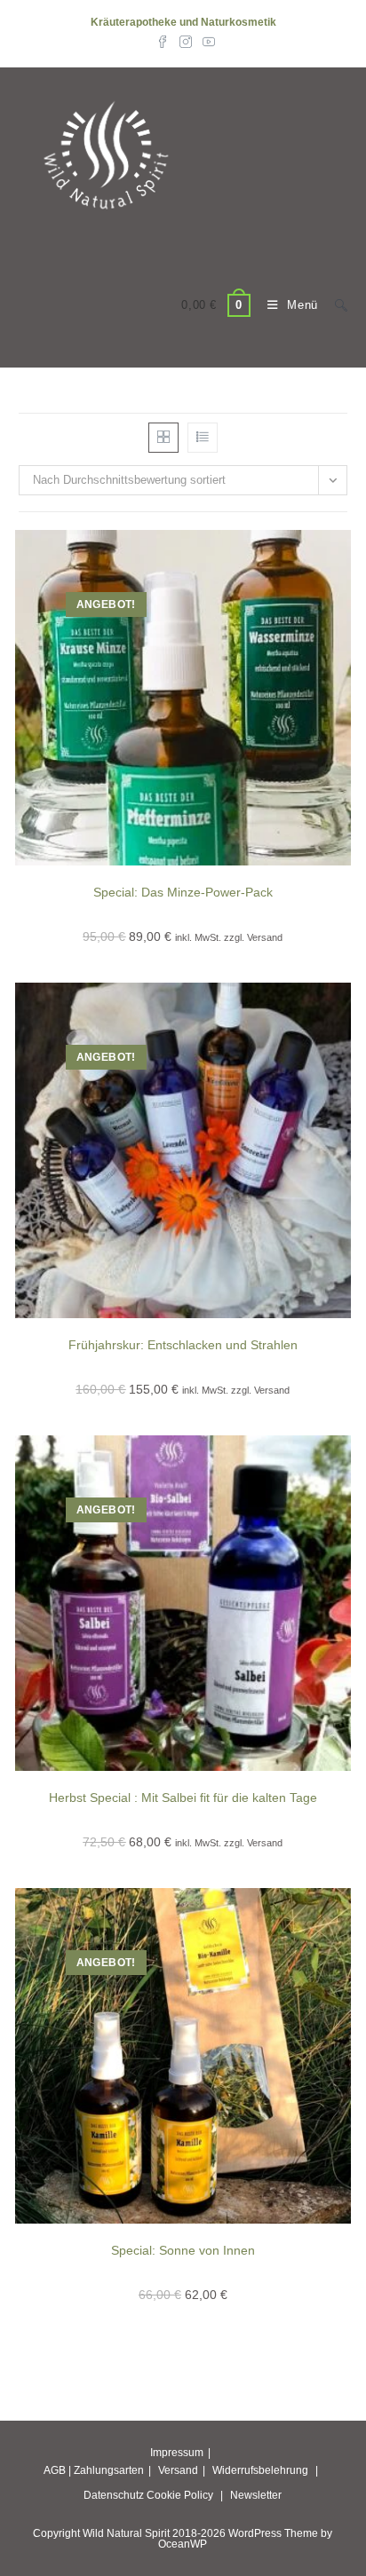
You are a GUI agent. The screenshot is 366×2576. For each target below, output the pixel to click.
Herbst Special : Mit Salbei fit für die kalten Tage (183, 1798)
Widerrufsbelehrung (260, 2470)
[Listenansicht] (203, 438)
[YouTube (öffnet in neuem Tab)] (206, 41)
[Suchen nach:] (334, 305)
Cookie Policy (180, 2495)
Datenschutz (114, 2495)
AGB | (57, 2470)
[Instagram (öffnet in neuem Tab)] (186, 41)
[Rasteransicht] (163, 438)
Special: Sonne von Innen (183, 2250)
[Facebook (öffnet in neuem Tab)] (163, 41)
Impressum (177, 2453)
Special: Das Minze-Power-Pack (183, 892)
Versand (178, 2470)
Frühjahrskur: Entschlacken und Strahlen (183, 1345)
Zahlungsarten (109, 2470)
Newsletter (256, 2495)
